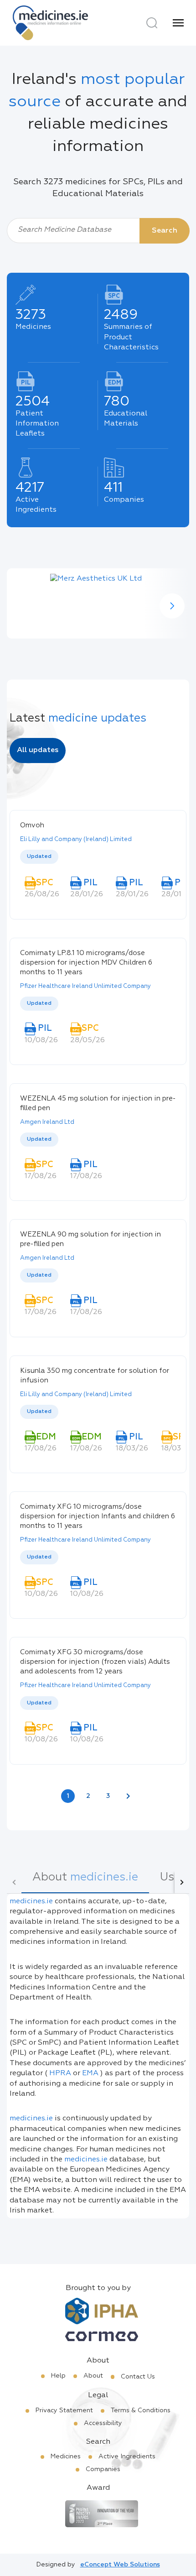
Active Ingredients (127, 2457)
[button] (172, 606)
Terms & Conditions (141, 2410)
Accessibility (103, 2423)
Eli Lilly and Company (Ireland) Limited (76, 839)
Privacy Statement (64, 2410)
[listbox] (98, 857)
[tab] (85, 1882)
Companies (103, 2469)
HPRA (60, 2073)
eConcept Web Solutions (120, 2565)
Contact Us (138, 2377)
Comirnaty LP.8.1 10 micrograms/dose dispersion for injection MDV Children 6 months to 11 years (86, 963)
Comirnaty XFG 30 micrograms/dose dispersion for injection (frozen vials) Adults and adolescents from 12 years (95, 1662)
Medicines (66, 2457)
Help (58, 2376)
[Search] (152, 23)
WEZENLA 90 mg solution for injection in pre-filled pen (90, 1239)
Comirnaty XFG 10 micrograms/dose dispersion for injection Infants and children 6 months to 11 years (98, 1516)
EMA (90, 2073)
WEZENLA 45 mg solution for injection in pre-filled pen (98, 1103)
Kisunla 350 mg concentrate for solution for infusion (95, 1376)
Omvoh (32, 825)
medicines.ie (31, 1901)
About (93, 2376)
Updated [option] (39, 857)
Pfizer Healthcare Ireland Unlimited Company (85, 986)
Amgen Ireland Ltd (47, 1122)
